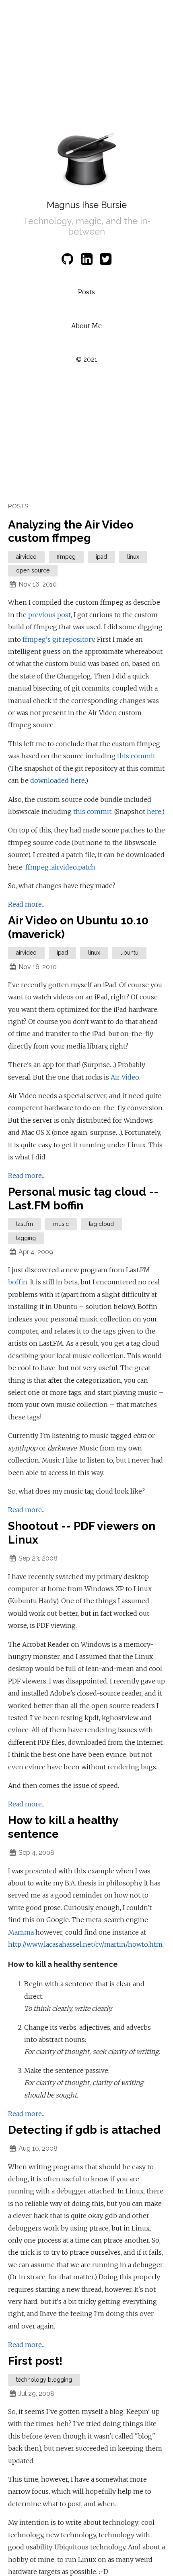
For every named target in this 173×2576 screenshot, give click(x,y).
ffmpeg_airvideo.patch (60, 867)
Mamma (21, 1932)
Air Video (125, 1077)
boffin (18, 1282)
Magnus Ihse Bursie (87, 205)
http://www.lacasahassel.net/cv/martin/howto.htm (85, 1944)
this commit (136, 756)
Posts (86, 292)
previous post (49, 615)
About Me (86, 326)
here (154, 812)
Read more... (26, 904)
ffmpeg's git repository (58, 639)
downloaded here (58, 780)
